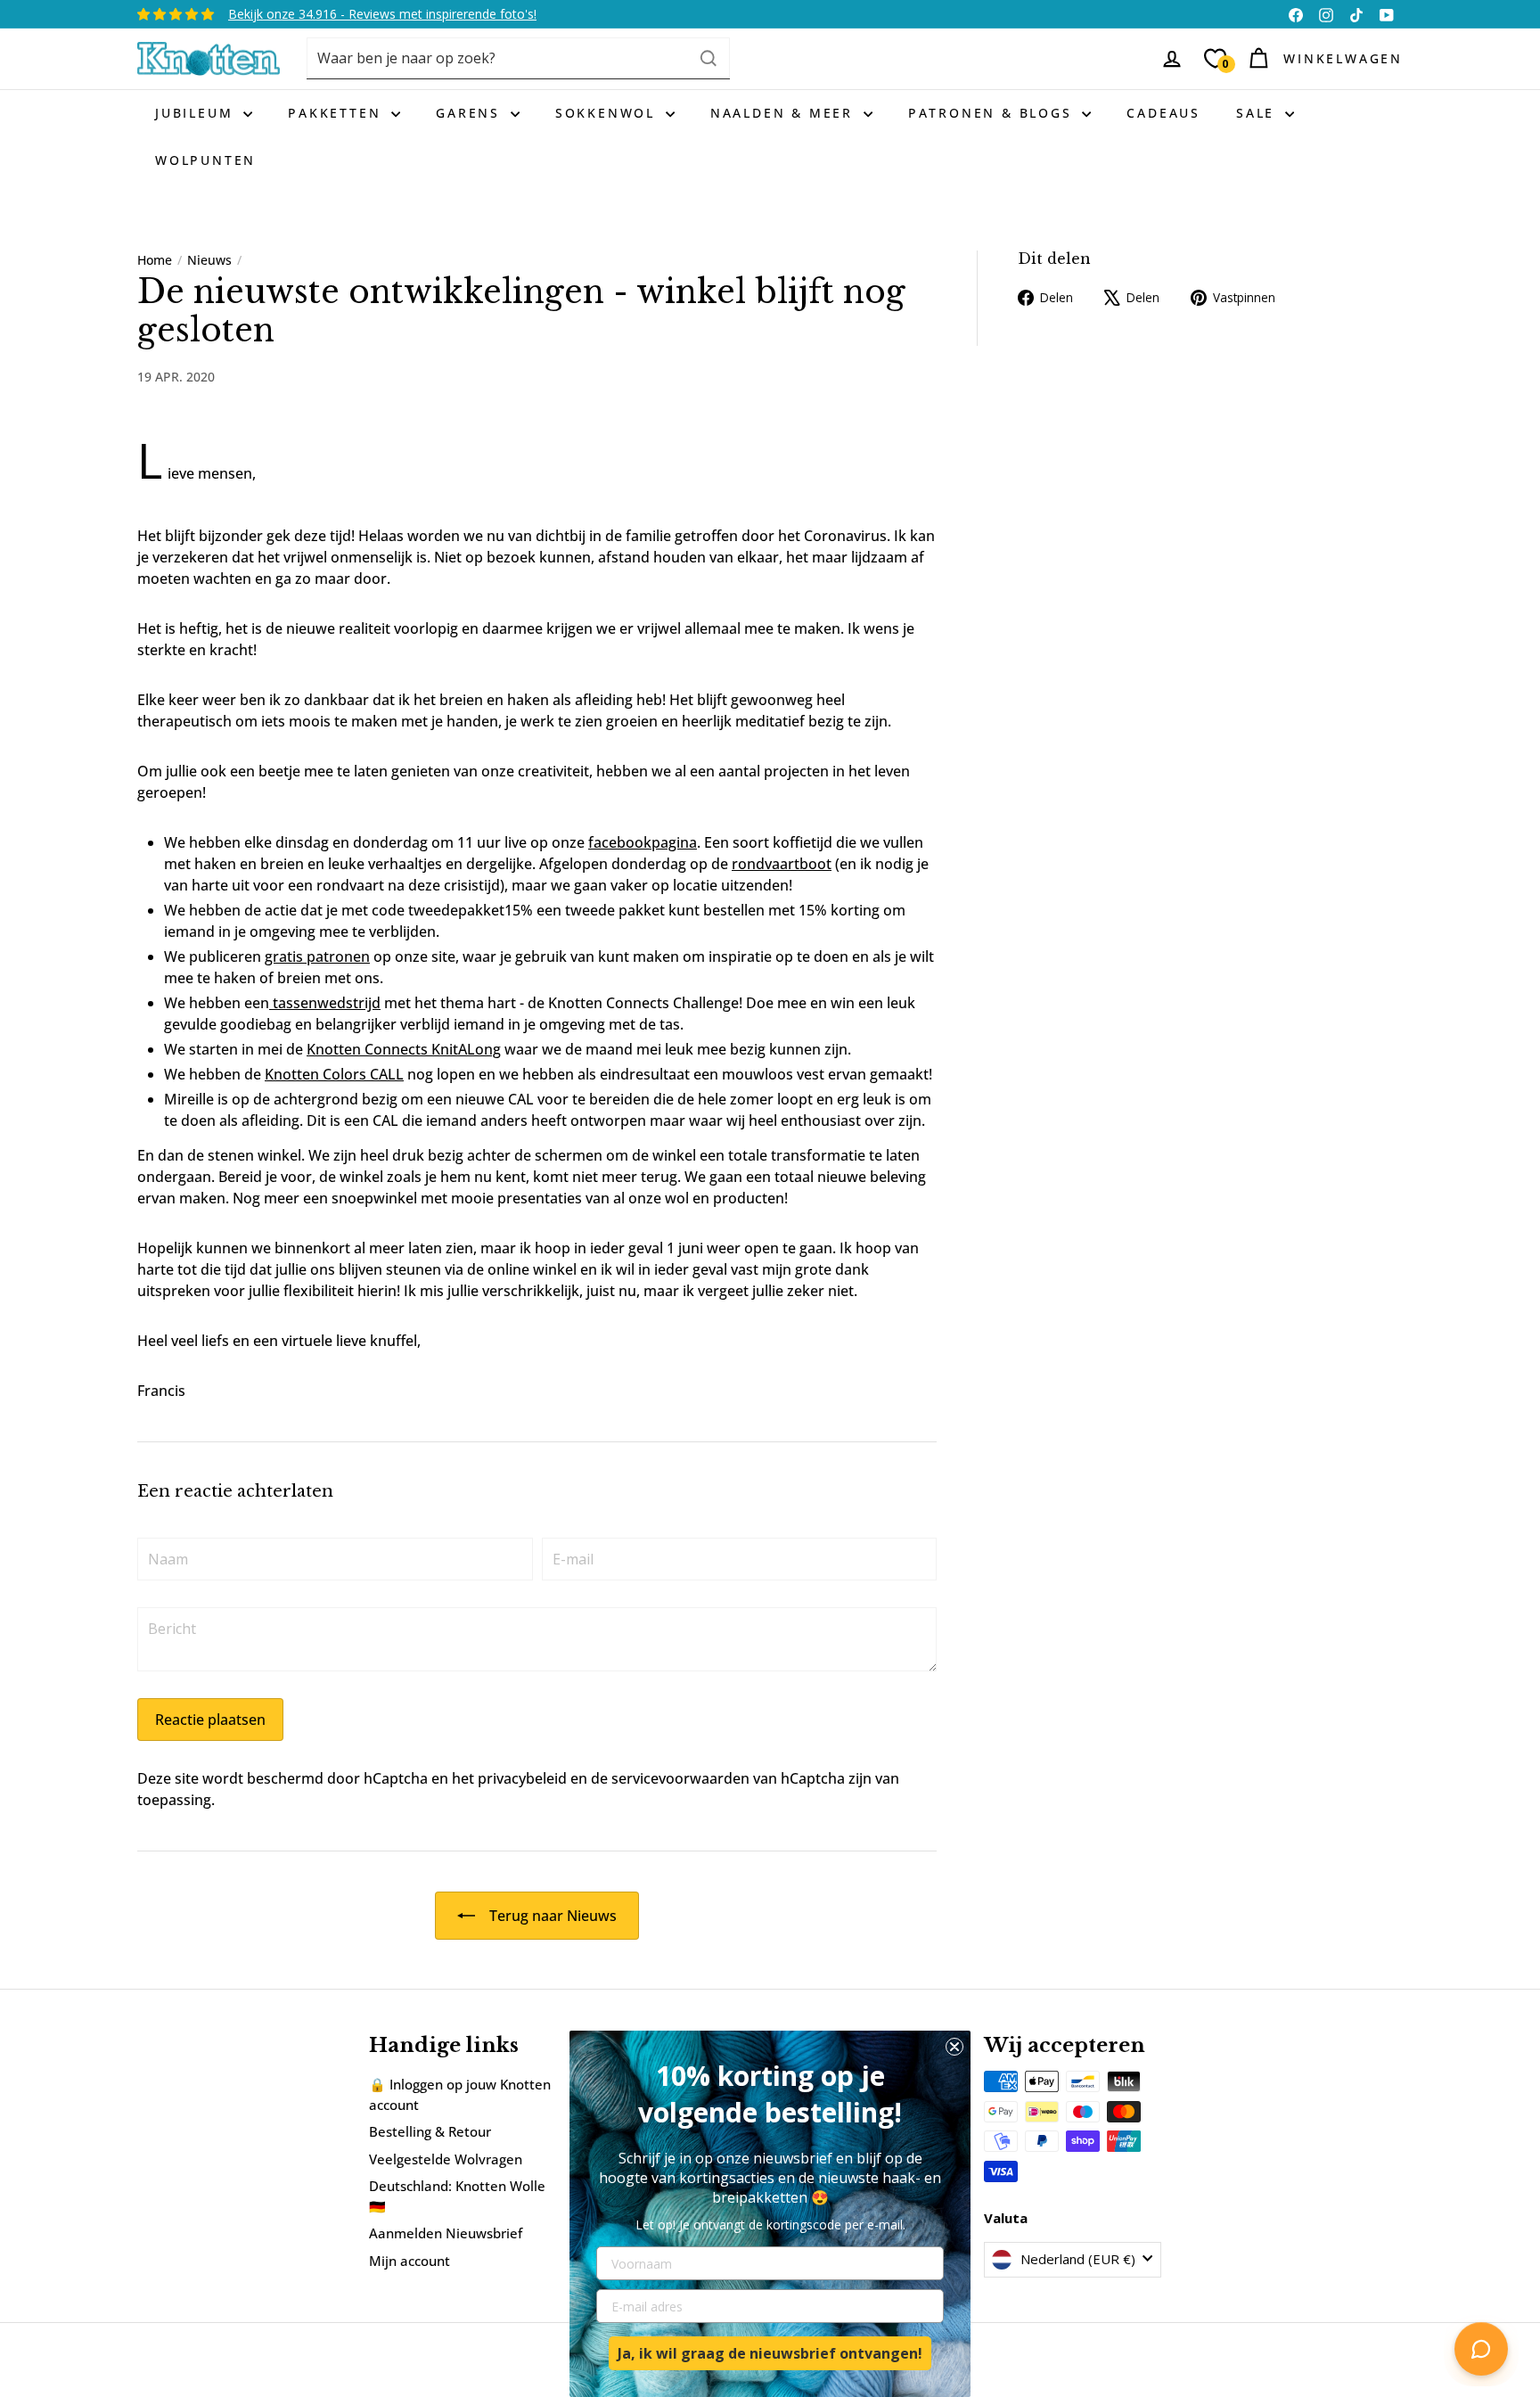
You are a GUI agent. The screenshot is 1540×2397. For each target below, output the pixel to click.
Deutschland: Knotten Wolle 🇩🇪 (457, 2196)
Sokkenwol (608, 113)
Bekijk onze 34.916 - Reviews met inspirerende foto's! (382, 14)
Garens (471, 113)
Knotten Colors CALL (334, 1074)
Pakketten (337, 113)
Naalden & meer (785, 113)
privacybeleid (522, 1778)
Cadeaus (1163, 113)
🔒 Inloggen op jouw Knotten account (460, 2094)
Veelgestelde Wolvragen (446, 2159)
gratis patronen (317, 956)
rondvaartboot (782, 864)
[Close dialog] (954, 2047)
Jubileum (197, 113)
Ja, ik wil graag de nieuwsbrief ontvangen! (770, 2353)
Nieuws (209, 260)
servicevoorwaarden (680, 1778)
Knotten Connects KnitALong (404, 1049)
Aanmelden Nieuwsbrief (446, 2233)
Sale (1258, 113)
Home (155, 260)
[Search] (709, 58)
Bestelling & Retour (430, 2131)
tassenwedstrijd (325, 1003)
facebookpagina (643, 842)
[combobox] (518, 58)
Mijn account (410, 2261)
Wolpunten (205, 160)
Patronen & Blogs (993, 113)
